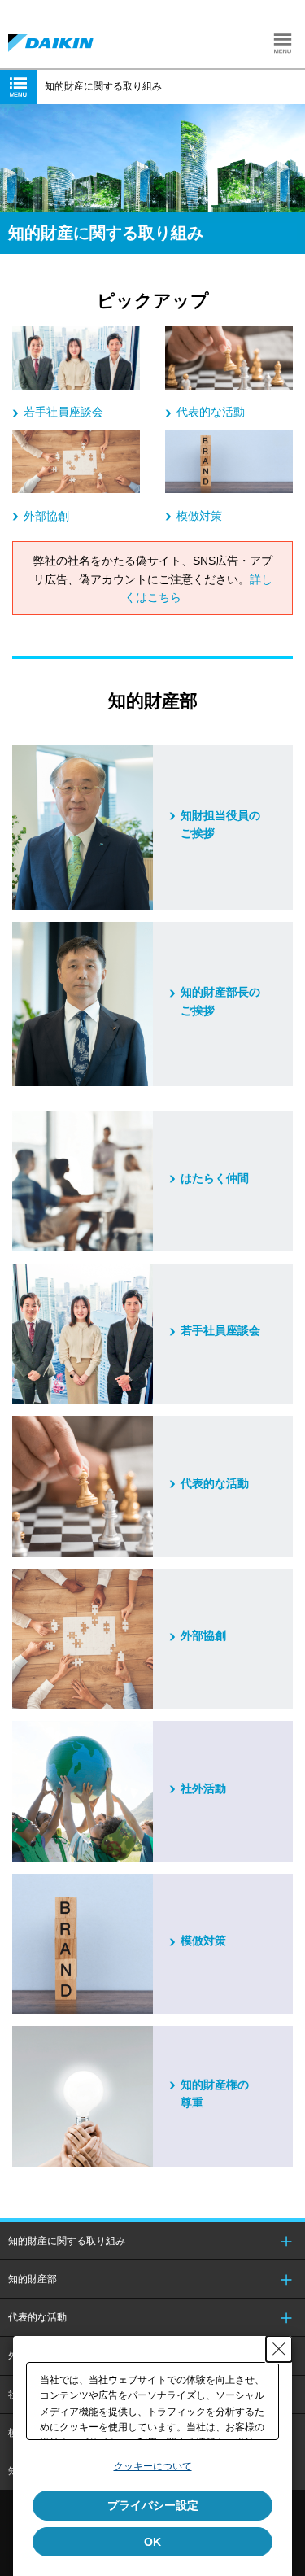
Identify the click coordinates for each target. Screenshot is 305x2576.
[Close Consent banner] (279, 2349)
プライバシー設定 (153, 2505)
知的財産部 (33, 2279)
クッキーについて (153, 2466)
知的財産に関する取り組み (67, 2241)
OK (152, 2542)
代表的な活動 (37, 2317)
